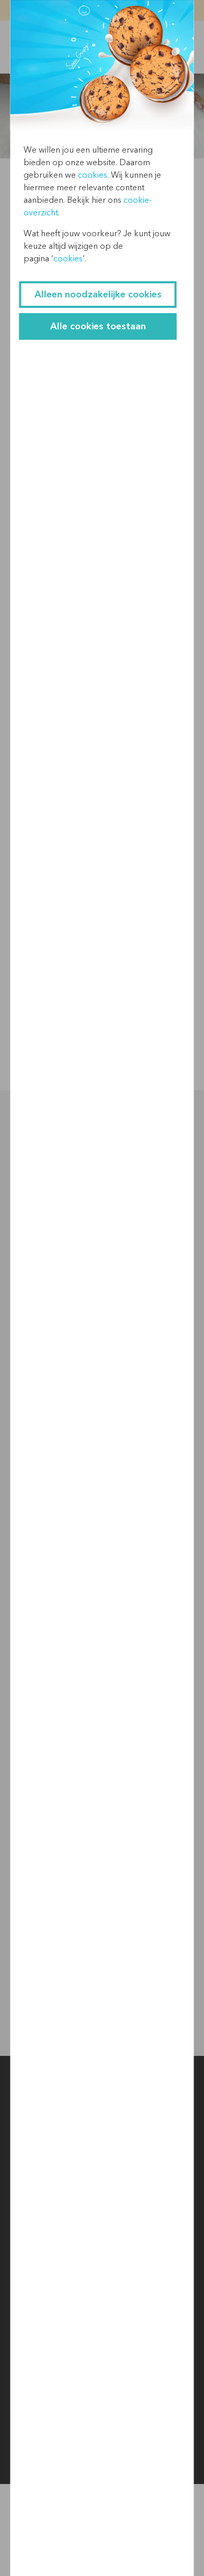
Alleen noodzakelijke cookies (98, 295)
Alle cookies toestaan (98, 326)
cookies (93, 175)
